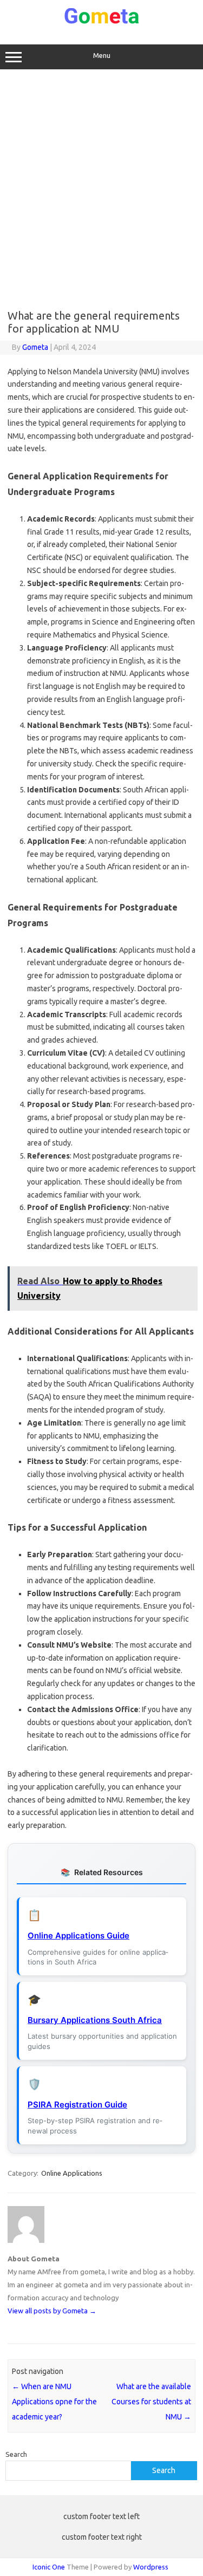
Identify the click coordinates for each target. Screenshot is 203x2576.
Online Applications (72, 2173)
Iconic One (49, 2567)
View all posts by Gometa (52, 2311)
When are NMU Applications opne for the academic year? (54, 2402)
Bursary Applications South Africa (95, 2020)
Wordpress (151, 2567)
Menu (102, 56)
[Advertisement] (101, 189)
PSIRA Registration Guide (77, 2105)
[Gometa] (102, 22)
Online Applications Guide (78, 1936)
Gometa (35, 347)
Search (16, 2454)
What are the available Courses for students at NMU (151, 2402)
